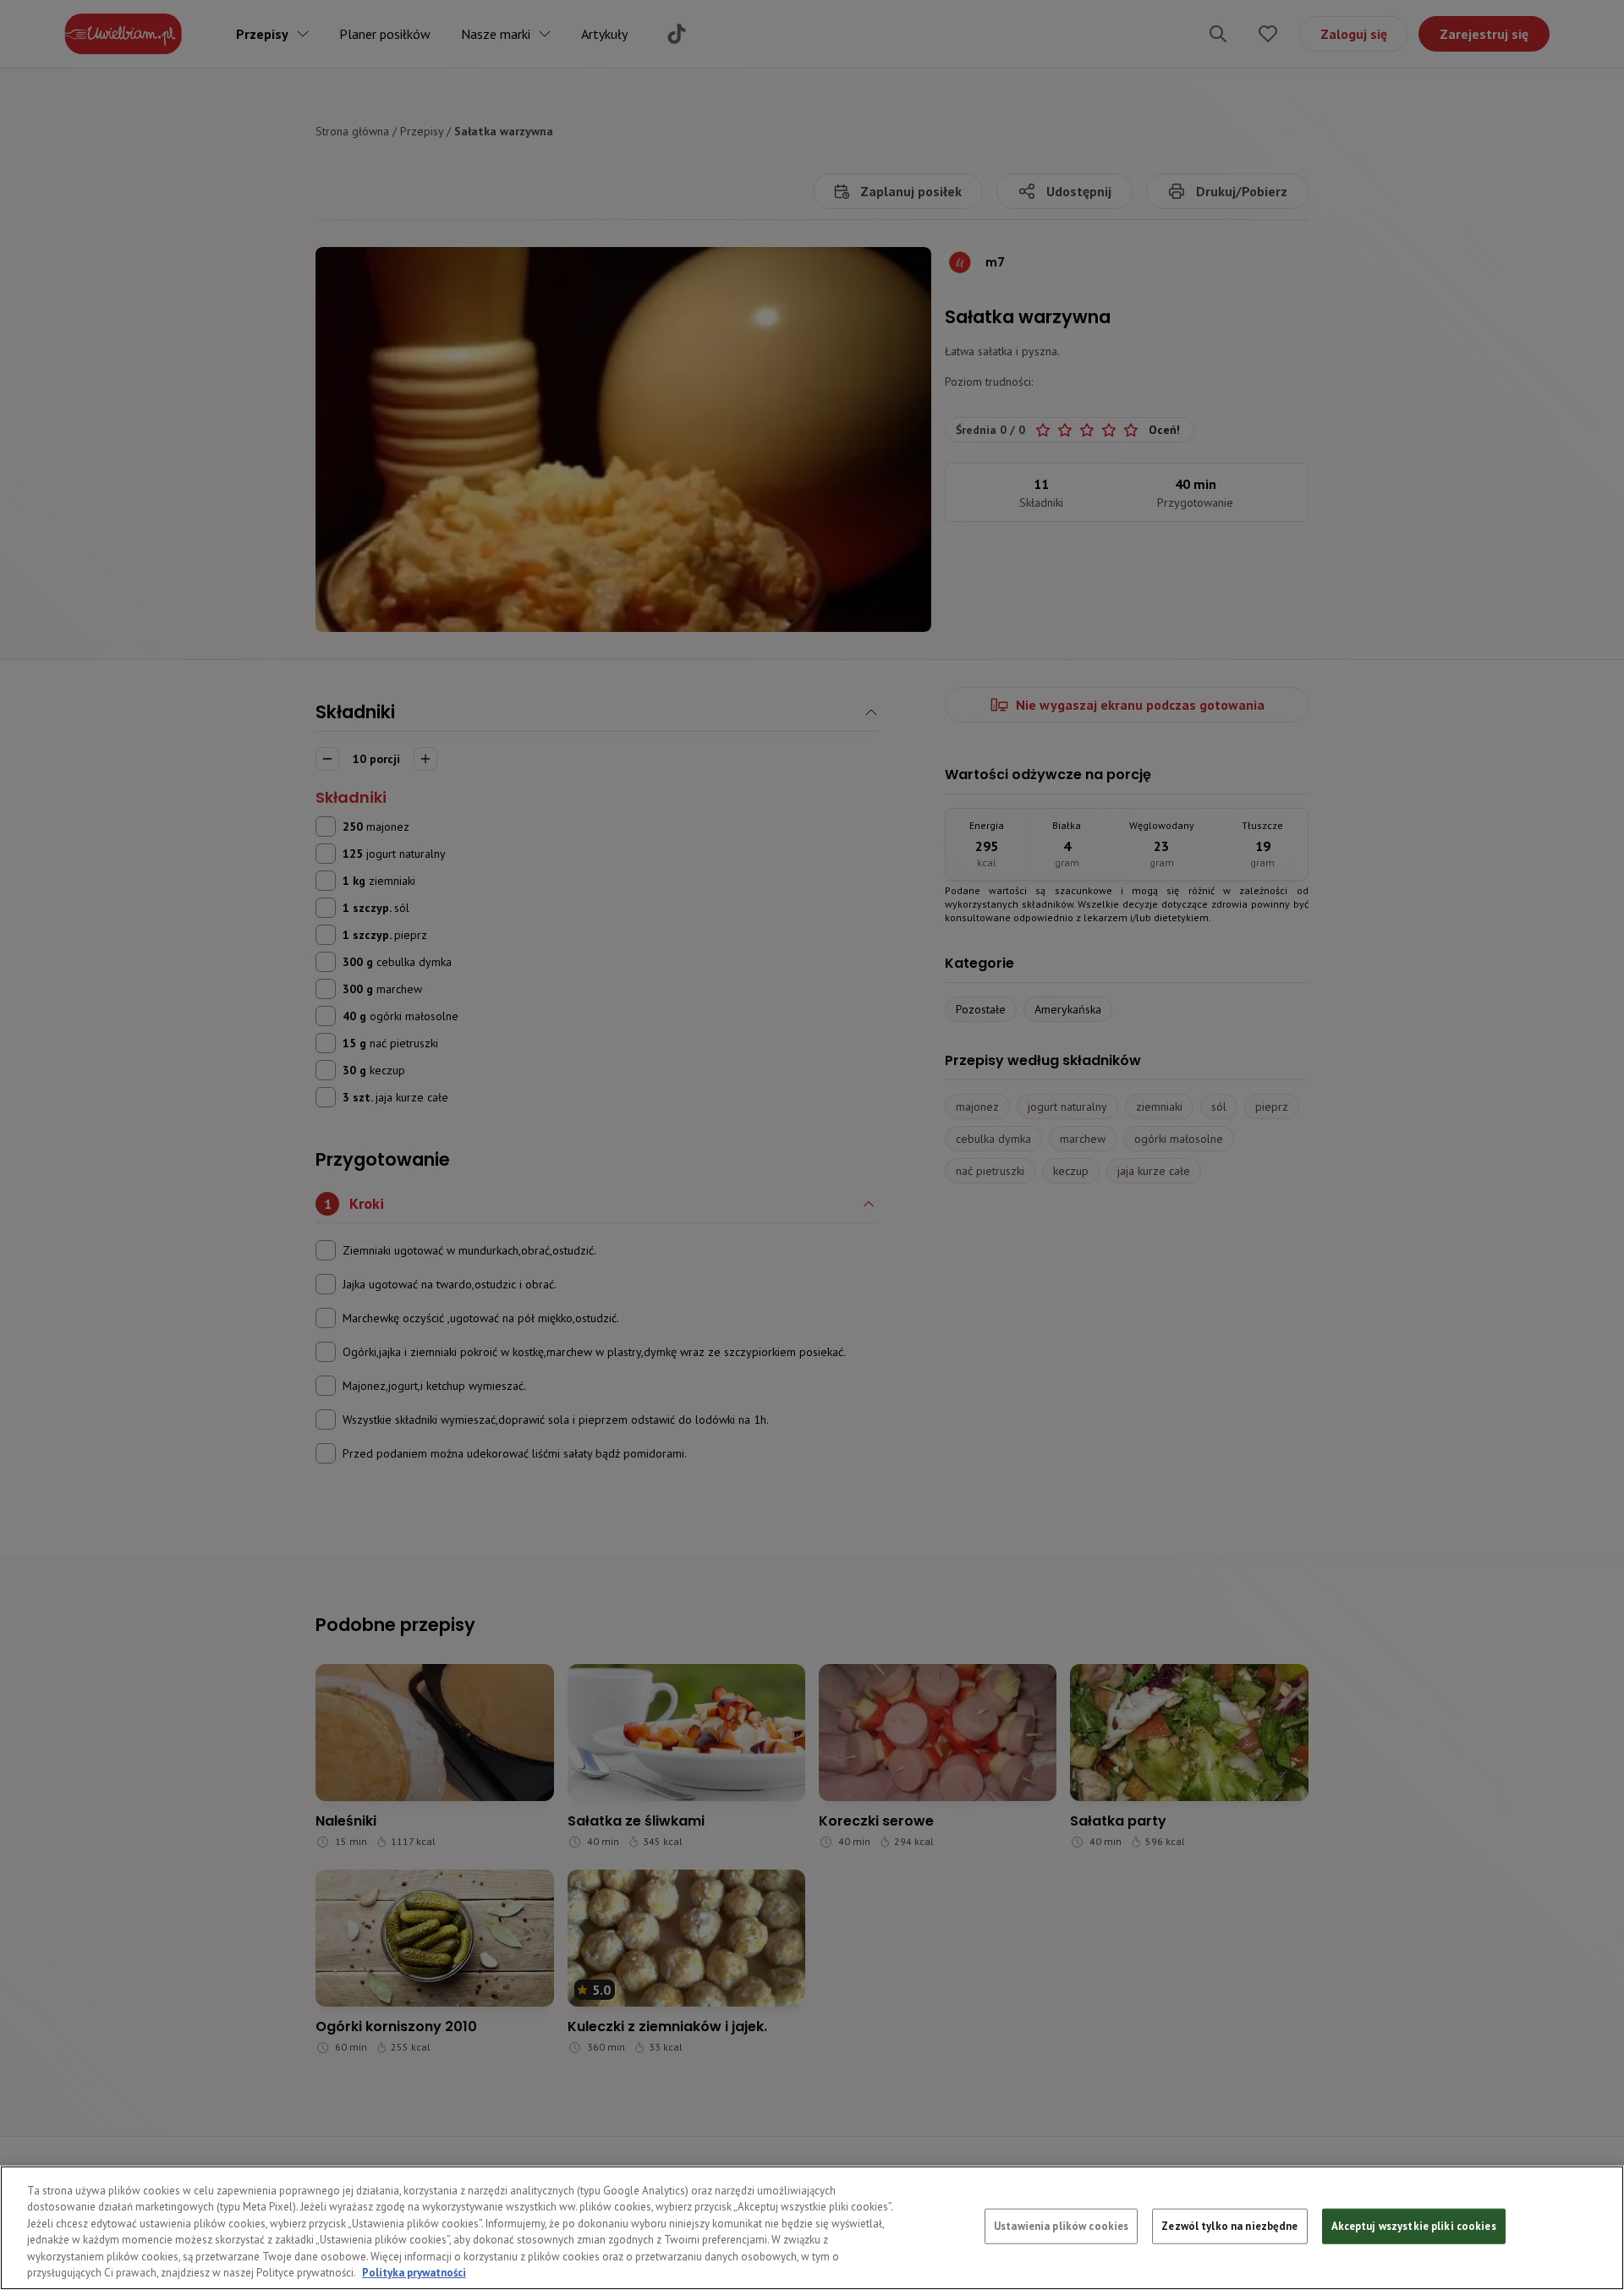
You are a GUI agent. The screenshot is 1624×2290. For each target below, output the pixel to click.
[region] (812, 2228)
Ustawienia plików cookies (1061, 2226)
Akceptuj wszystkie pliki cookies (1414, 2226)
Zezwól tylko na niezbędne (1229, 2226)
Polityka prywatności (414, 2273)
